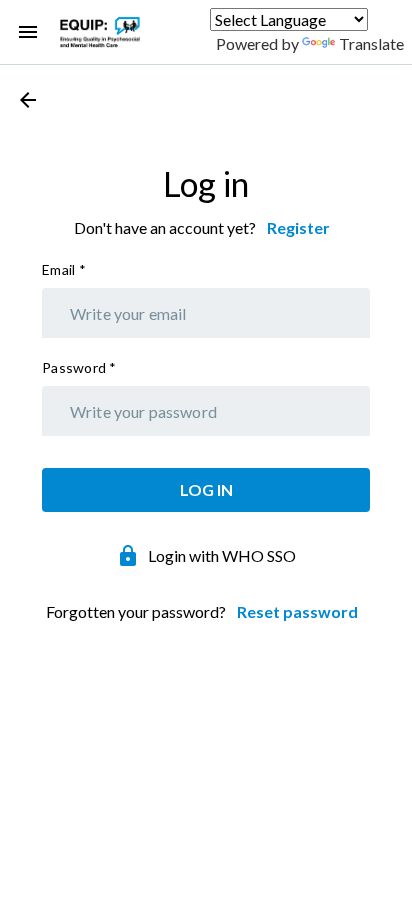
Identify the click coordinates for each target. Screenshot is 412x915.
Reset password (297, 611)
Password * (79, 367)
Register (298, 227)
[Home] (100, 32)
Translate (371, 43)
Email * (64, 269)
